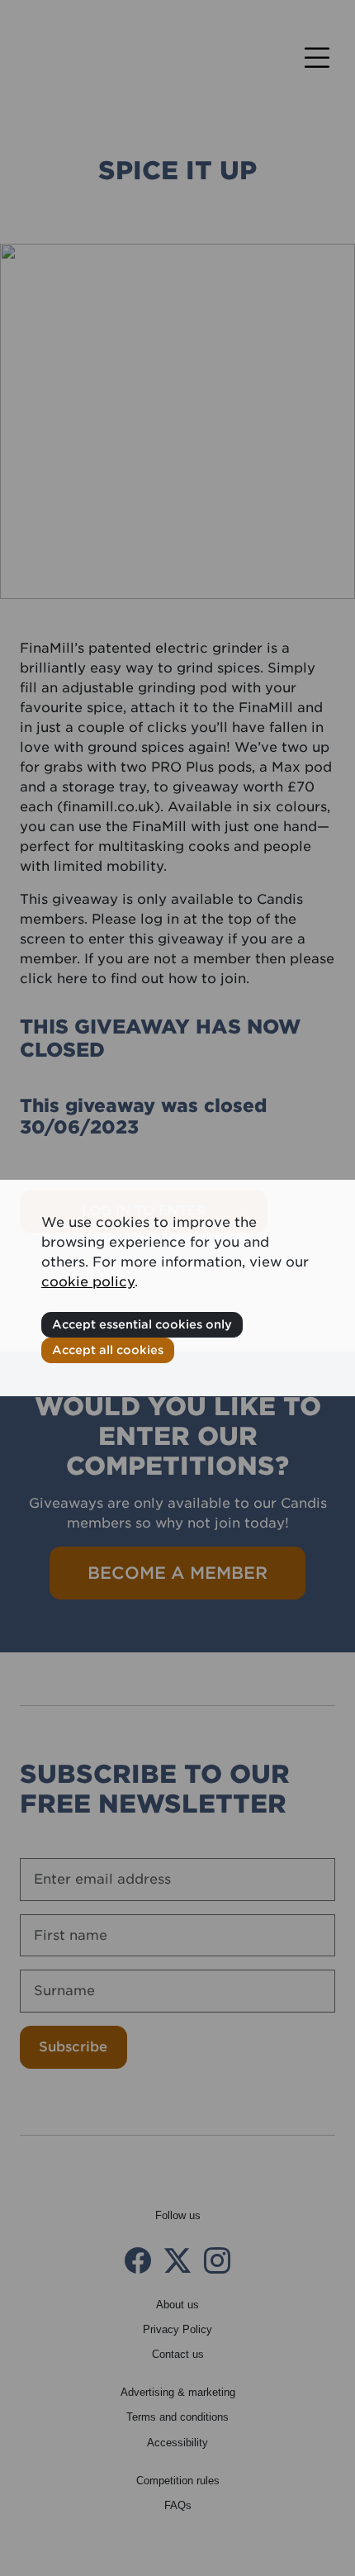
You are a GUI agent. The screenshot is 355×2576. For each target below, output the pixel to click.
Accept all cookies (108, 1350)
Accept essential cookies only (142, 1324)
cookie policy (88, 1282)
